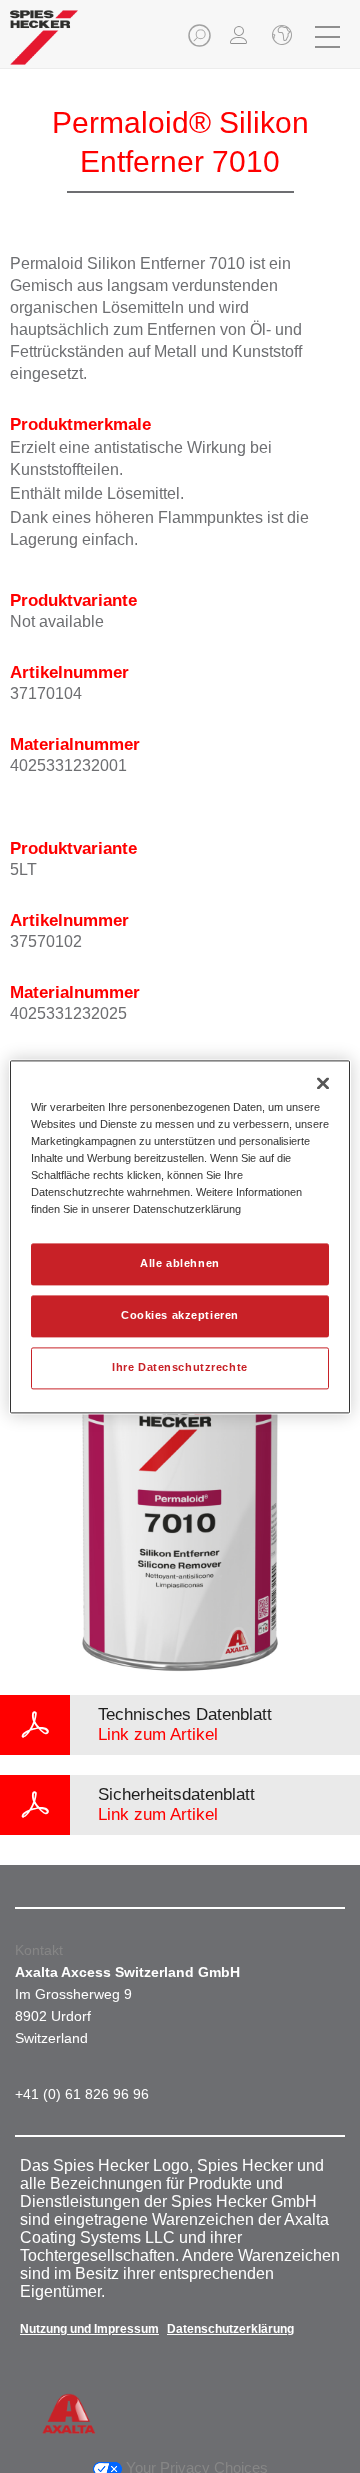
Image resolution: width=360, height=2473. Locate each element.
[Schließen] (280, 37)
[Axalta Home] (44, 45)
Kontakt (39, 1950)
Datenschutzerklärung (230, 2329)
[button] (201, 41)
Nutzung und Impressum (89, 2329)
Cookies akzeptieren (180, 1315)
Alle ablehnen (179, 1263)
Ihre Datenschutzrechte (180, 1367)
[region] (180, 1236)
